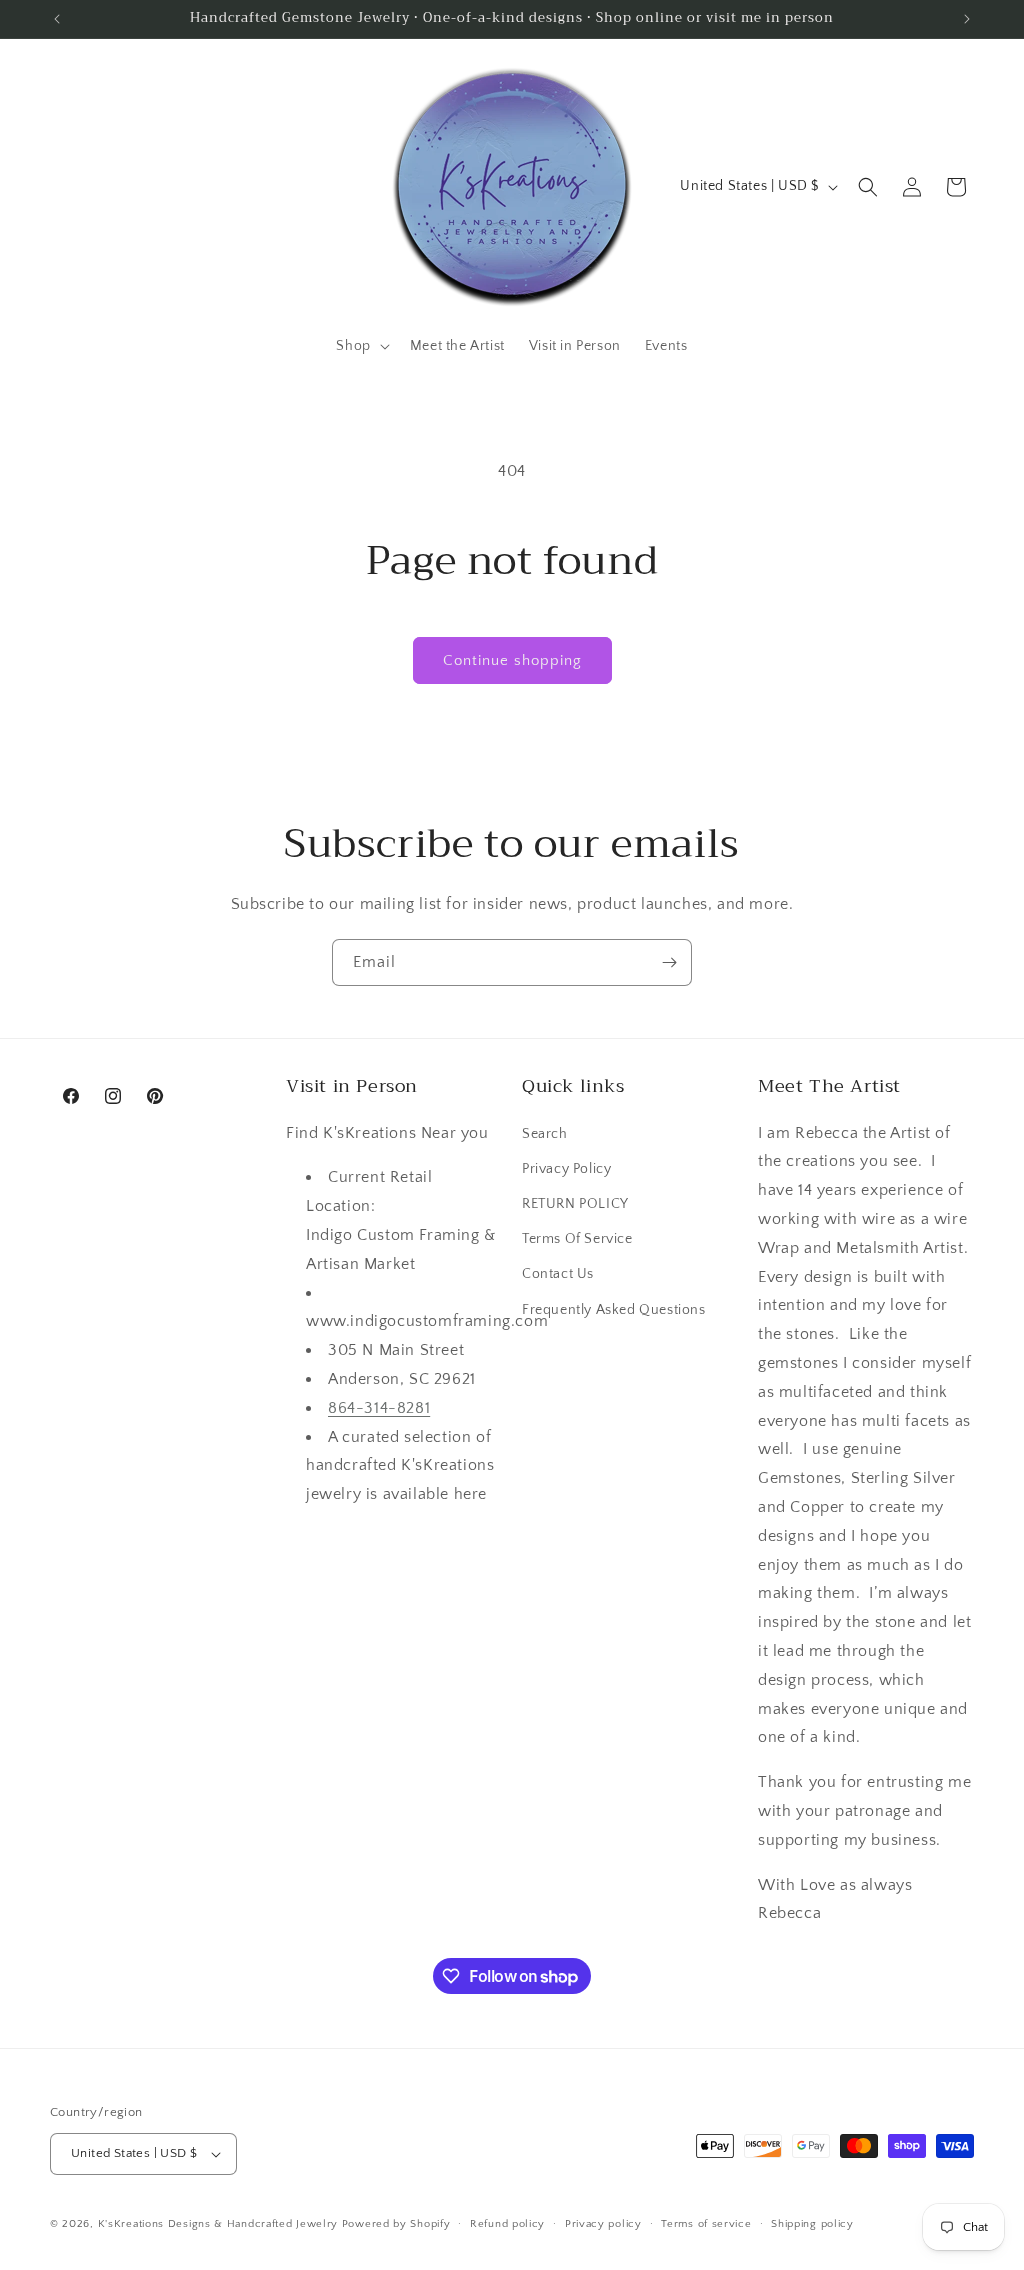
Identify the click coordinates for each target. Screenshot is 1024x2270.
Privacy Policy (566, 1169)
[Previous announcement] (57, 19)
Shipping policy (812, 2224)
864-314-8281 (379, 1408)
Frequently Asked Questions (614, 1310)
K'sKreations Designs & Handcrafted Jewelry (218, 2224)
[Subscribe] (669, 962)
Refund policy (507, 2224)
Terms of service (706, 2224)
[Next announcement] (967, 19)
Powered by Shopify (396, 2224)
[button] (360, 346)
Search (545, 1134)
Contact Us (558, 1274)
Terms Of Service (577, 1239)
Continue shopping (512, 660)
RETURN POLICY (575, 1204)
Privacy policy (603, 2224)
